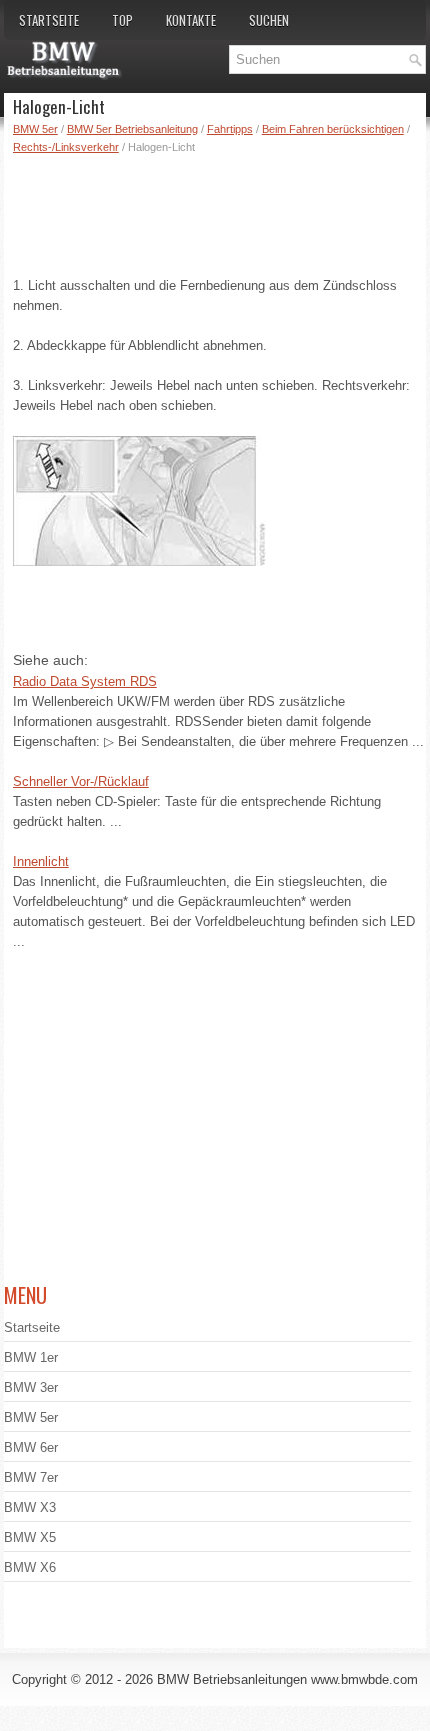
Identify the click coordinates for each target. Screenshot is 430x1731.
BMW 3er (31, 1387)
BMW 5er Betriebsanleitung (132, 129)
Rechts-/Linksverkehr (66, 147)
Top (122, 20)
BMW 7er (31, 1477)
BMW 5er (35, 129)
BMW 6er (31, 1447)
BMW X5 (30, 1537)
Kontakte (191, 20)
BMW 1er (31, 1357)
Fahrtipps (230, 129)
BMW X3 (30, 1507)
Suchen (269, 20)
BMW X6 (30, 1567)
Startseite (49, 20)
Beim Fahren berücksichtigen (333, 129)
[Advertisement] (219, 211)
